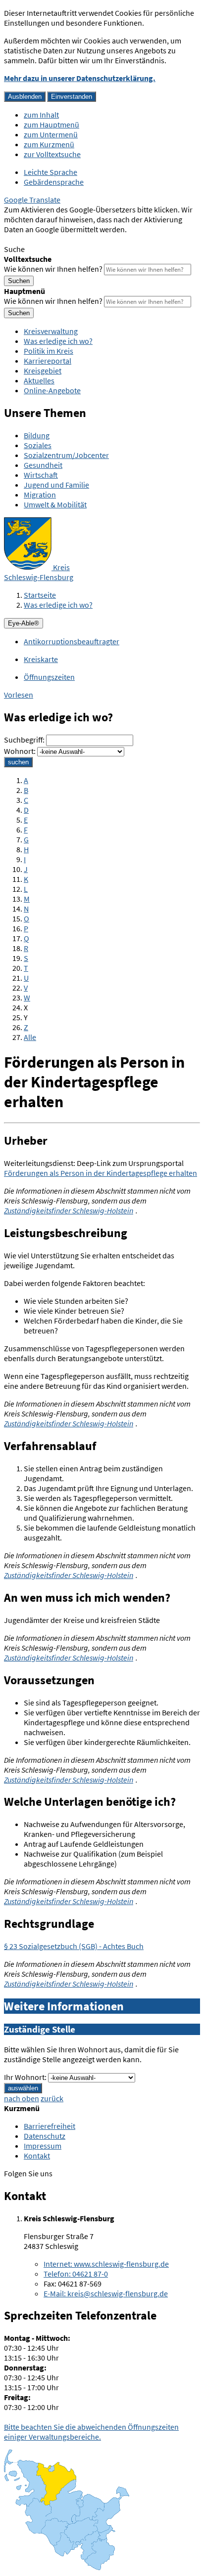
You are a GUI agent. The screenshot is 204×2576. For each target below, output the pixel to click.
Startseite (40, 595)
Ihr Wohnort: (25, 2077)
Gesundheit (43, 465)
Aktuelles (39, 380)
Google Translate (32, 200)
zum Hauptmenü (51, 125)
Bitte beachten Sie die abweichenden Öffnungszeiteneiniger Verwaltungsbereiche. (91, 2432)
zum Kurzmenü (49, 144)
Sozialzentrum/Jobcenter (66, 455)
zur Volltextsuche (52, 154)
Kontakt (37, 2156)
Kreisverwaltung (51, 331)
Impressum (43, 2146)
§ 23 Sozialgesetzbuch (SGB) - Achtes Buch (74, 1946)
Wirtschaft (41, 475)
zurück (52, 2098)
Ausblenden (25, 97)
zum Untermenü (51, 134)
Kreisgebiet (43, 371)
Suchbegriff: (24, 740)
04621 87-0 (76, 2274)
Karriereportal (48, 361)
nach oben (22, 2098)
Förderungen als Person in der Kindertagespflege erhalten (101, 1173)
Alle (30, 1037)
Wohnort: (20, 751)
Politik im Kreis (49, 351)
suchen (18, 762)
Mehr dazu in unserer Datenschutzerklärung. (80, 78)
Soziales (38, 445)
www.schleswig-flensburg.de (106, 2264)
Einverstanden (72, 97)
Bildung (37, 435)
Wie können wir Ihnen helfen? (53, 269)
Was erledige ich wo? (58, 341)
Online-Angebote (52, 390)
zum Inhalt (41, 115)
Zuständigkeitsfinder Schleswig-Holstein (69, 1210)
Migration (40, 495)
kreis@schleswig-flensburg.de (106, 2293)
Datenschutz (45, 2136)
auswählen (23, 2088)
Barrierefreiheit (50, 2126)
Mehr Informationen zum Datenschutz (67, 239)
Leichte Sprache (51, 172)
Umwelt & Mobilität (55, 504)
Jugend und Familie (56, 485)
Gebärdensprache (54, 182)
